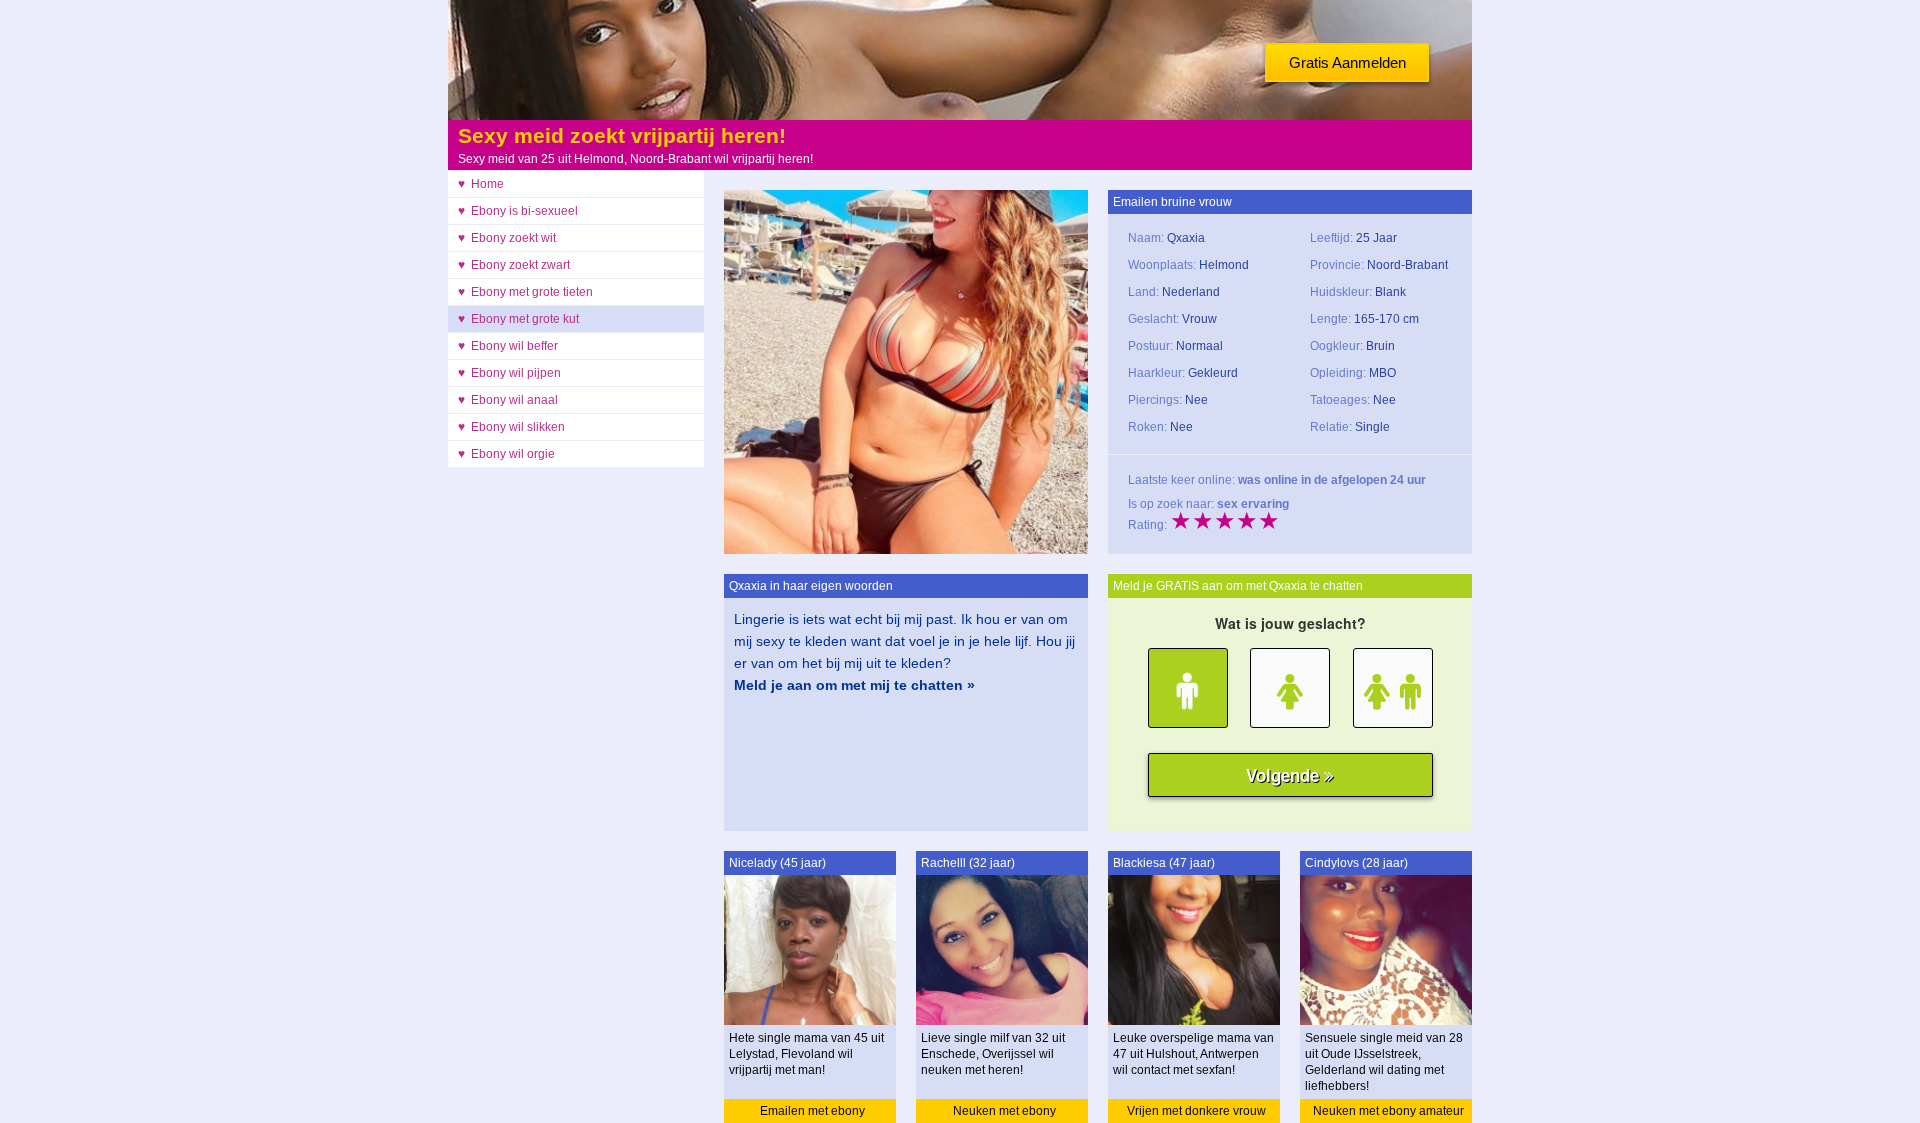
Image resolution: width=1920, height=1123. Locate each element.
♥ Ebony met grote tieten (525, 292)
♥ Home (481, 184)
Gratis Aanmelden (1347, 62)
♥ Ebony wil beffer (508, 346)
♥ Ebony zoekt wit (507, 238)
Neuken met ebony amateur (1388, 1111)
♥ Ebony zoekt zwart (514, 265)
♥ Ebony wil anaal (508, 400)
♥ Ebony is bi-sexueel (518, 211)
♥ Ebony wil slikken (511, 427)
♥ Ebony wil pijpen (509, 373)
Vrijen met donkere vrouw (1196, 1111)
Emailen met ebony (812, 1111)
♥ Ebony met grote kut (518, 319)
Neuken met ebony (1004, 1111)
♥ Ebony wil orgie (506, 454)
